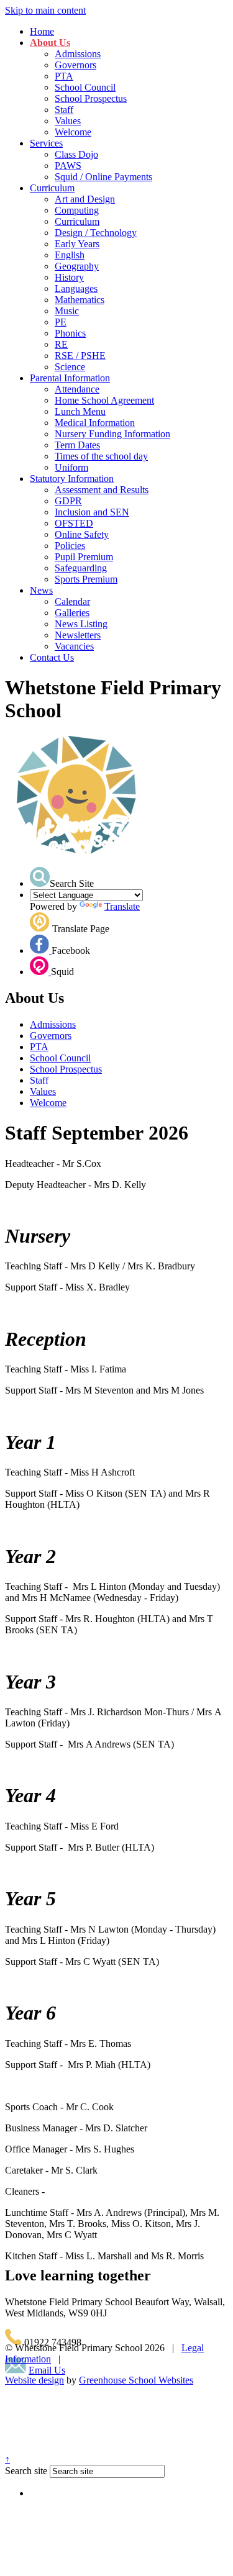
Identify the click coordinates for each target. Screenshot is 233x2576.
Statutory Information (72, 478)
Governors (75, 65)
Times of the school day (101, 456)
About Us (50, 43)
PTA (64, 76)
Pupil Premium (84, 557)
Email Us (47, 2370)
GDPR (68, 501)
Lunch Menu (80, 411)
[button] (40, 877)
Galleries (72, 613)
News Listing (81, 624)
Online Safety (82, 534)
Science (70, 367)
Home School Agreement (104, 400)
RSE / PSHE (80, 356)
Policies (70, 546)
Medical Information (95, 423)
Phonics (70, 333)
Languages (76, 288)
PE (61, 322)
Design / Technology (96, 233)
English (70, 255)
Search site (26, 2471)
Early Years (77, 244)
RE (61, 344)
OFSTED (74, 523)
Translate (122, 906)
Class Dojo (76, 154)
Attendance (77, 389)
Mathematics (80, 300)
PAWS (68, 166)
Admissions (78, 54)
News (41, 590)
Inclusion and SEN (92, 512)
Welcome (73, 132)
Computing (77, 210)
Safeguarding (81, 568)
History (69, 277)
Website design (34, 2380)
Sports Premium (86, 579)
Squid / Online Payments (103, 177)
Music (67, 311)
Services (46, 143)
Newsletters (78, 635)
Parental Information (70, 378)
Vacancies (74, 646)
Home (42, 31)
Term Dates (77, 445)
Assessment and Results (102, 490)
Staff (64, 110)
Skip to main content (45, 10)
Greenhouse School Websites (136, 2380)
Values (68, 121)
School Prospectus (91, 98)
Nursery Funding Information (112, 434)
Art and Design (85, 199)
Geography (77, 266)
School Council (85, 87)
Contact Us (52, 657)
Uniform (71, 467)
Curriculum (52, 188)
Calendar (72, 601)
